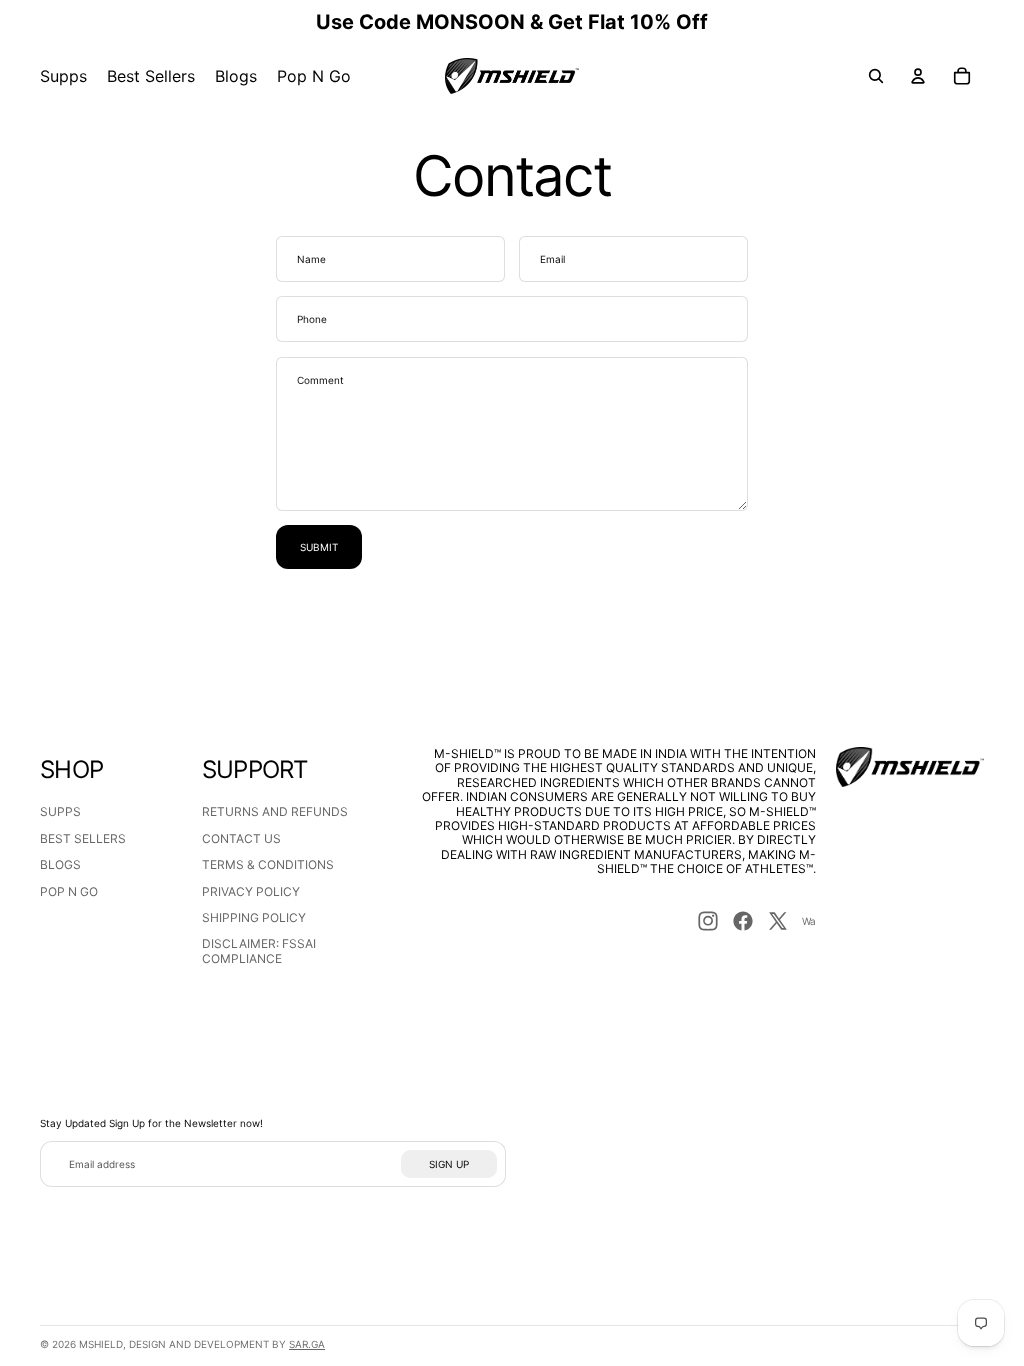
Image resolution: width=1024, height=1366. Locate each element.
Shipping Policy (254, 917)
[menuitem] (63, 76)
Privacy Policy (251, 891)
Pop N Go (69, 891)
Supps (60, 811)
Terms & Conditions (268, 864)
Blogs (60, 864)
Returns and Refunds (275, 811)
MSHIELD (101, 1344)
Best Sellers (83, 838)
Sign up (449, 1164)
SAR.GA (307, 1344)
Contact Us (241, 838)
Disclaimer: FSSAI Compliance (259, 950)
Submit (319, 547)
